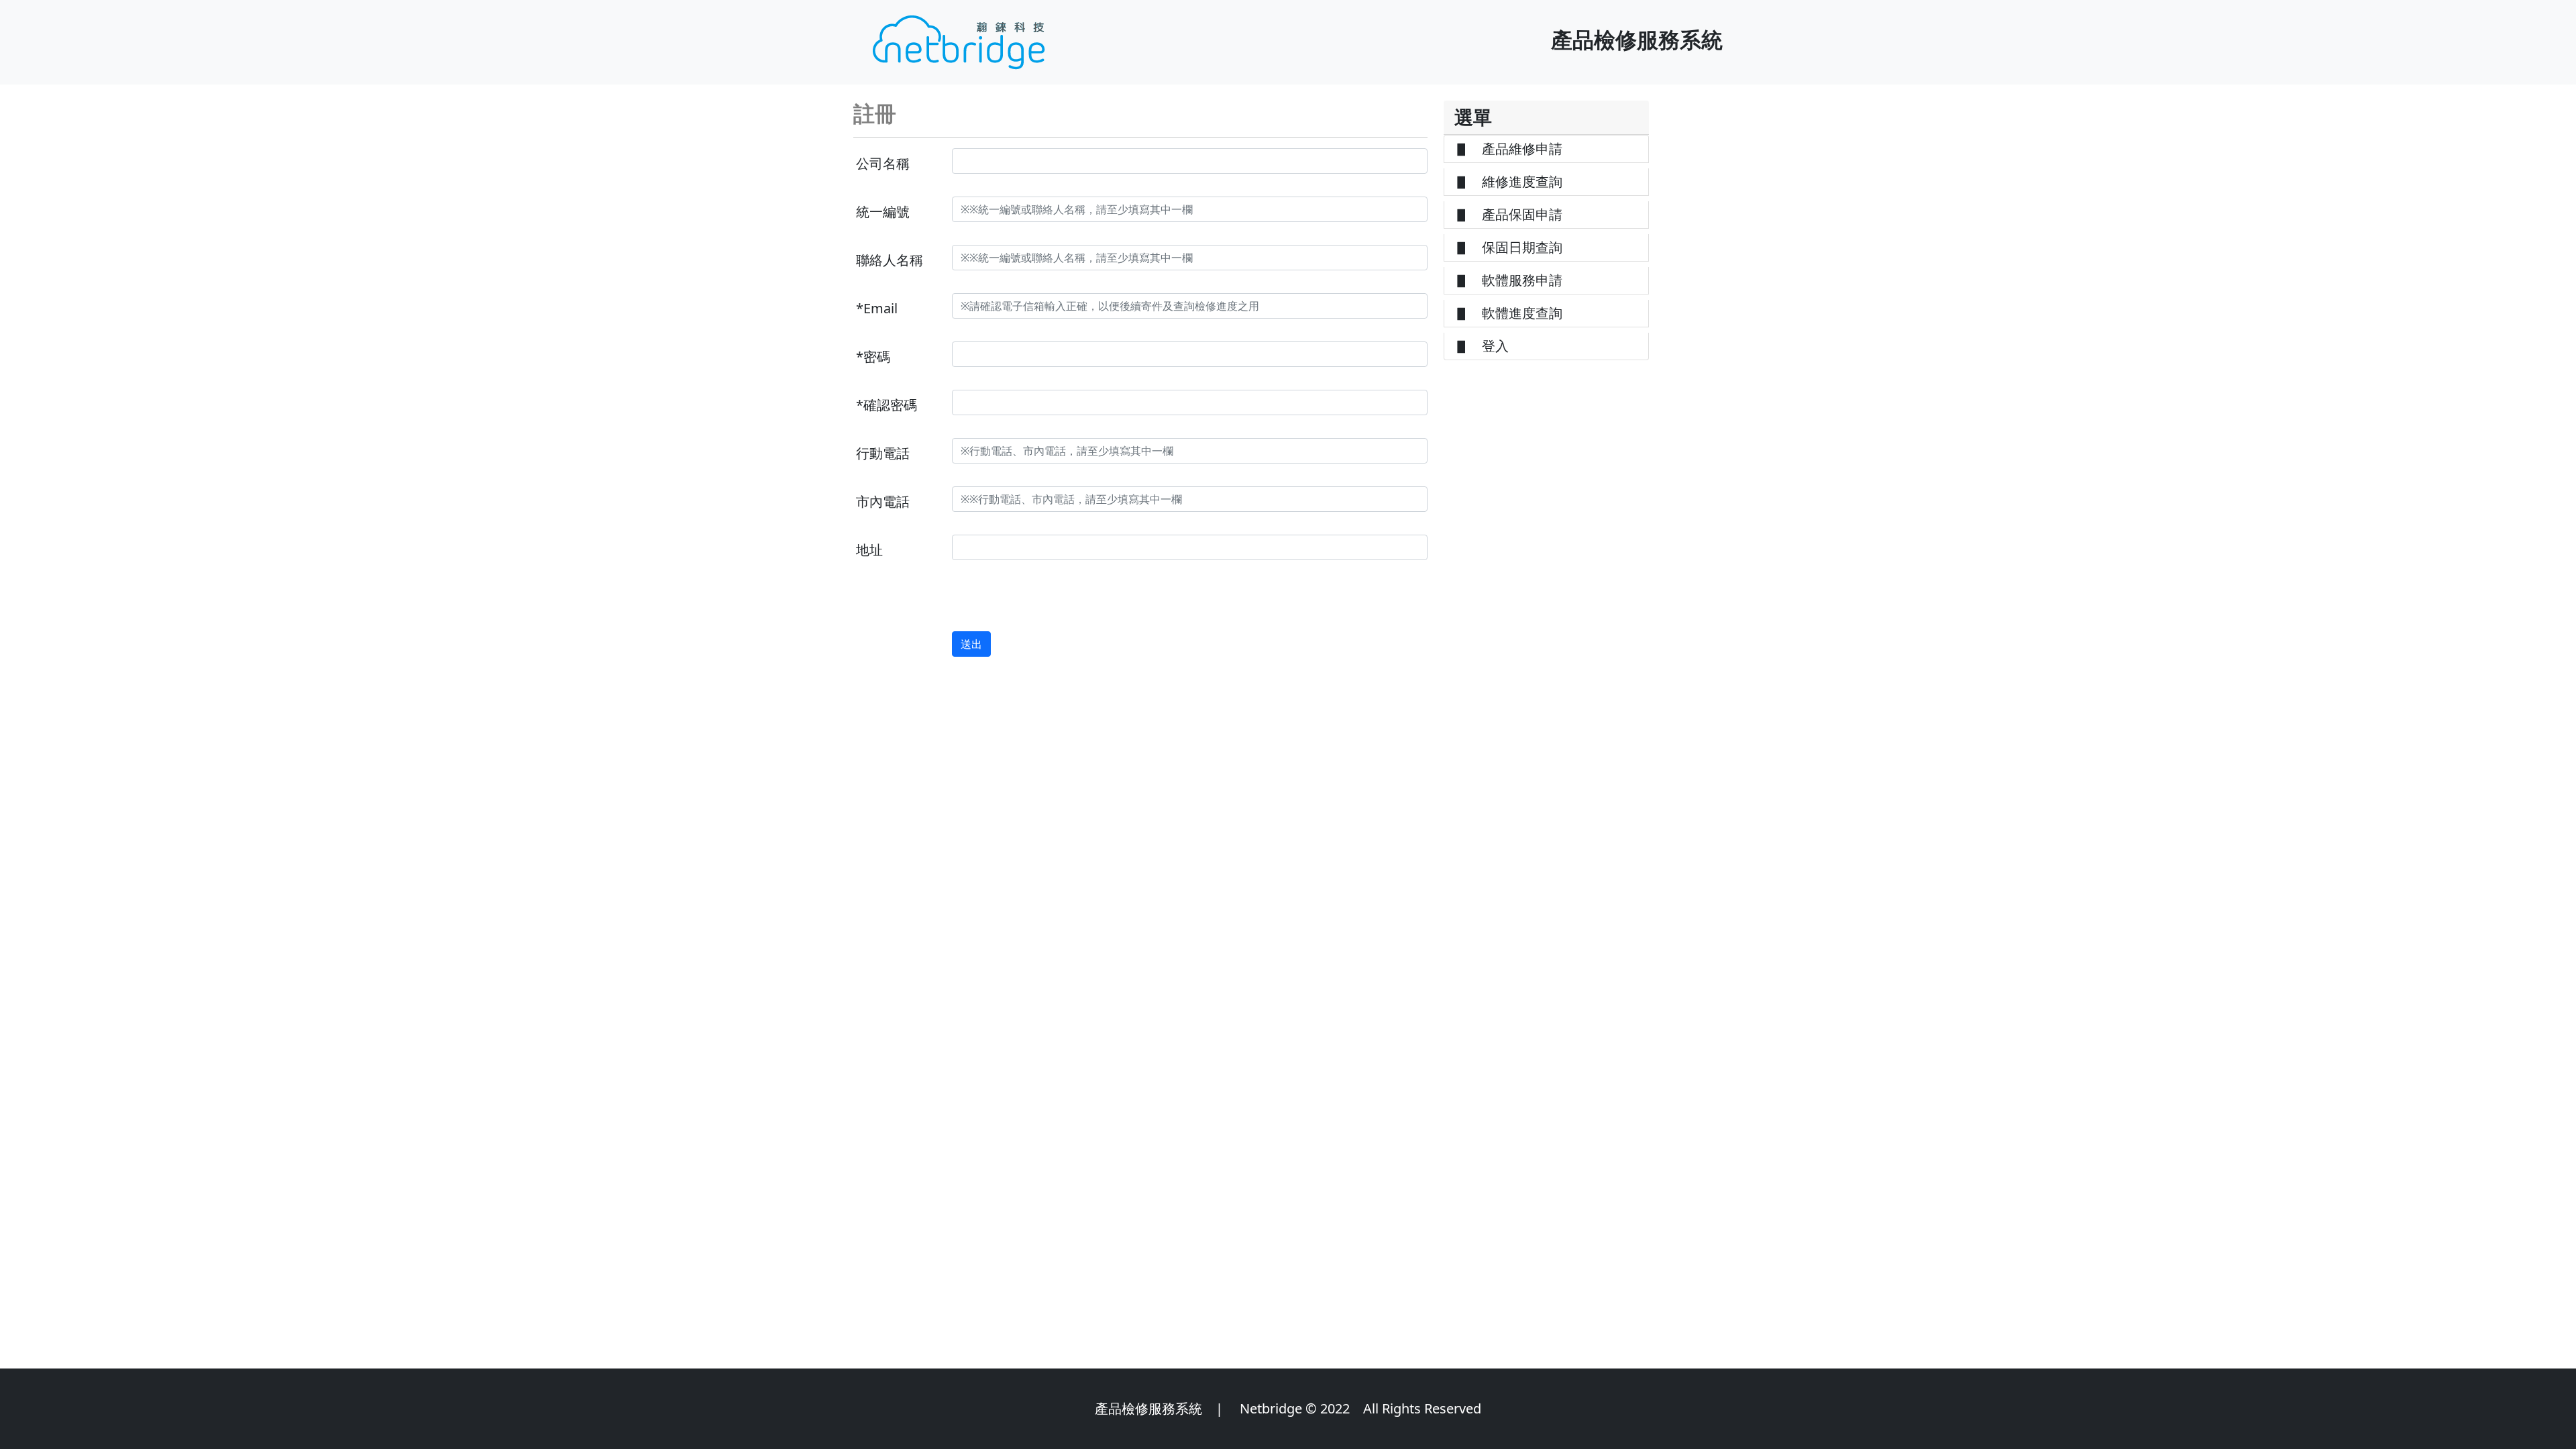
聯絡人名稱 (890, 260)
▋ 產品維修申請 (1509, 149)
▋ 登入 (1482, 346)
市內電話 (883, 501)
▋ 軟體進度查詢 (1509, 313)
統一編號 (883, 212)
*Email (877, 308)
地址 (869, 550)
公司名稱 (883, 163)
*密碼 (873, 357)
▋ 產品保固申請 (1509, 214)
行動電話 (883, 453)
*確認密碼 (887, 405)
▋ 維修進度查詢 (1509, 181)
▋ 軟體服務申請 (1509, 280)
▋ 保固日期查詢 (1509, 247)
